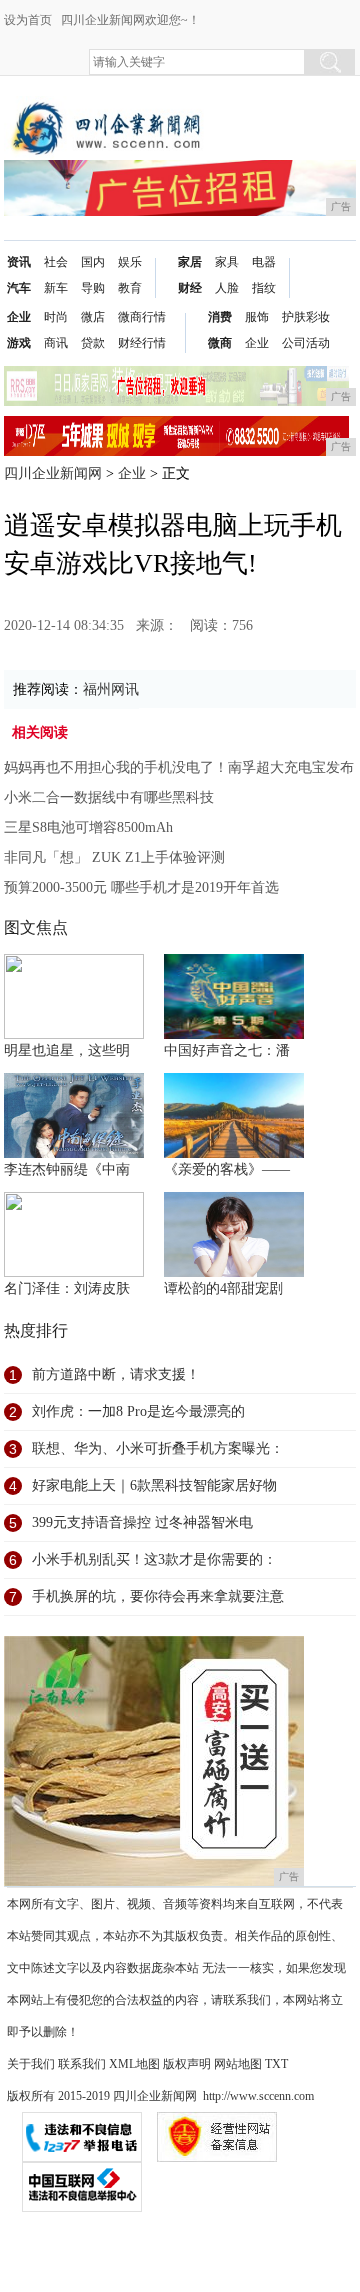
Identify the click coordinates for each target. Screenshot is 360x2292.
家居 (190, 262)
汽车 (19, 288)
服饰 (257, 317)
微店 (93, 317)
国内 (93, 262)
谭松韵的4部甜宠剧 (223, 1288)
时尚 (56, 317)
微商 (220, 343)
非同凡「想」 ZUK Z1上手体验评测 (114, 857)
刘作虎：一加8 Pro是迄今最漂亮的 (138, 1411)
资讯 (19, 262)
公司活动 (306, 343)
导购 (93, 288)
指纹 (264, 288)
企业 (19, 317)
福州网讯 (111, 689)
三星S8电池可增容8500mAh (88, 827)
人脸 (227, 288)
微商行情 (142, 317)
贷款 (93, 343)
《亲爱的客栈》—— (227, 1169)
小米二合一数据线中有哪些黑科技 (109, 797)
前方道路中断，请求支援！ (116, 1374)
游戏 (19, 343)
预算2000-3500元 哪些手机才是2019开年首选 (141, 887)
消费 (220, 317)
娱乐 (130, 262)
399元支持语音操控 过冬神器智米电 (142, 1522)
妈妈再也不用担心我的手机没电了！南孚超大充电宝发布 (179, 767)
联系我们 (82, 2064)
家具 (227, 262)
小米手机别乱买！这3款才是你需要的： (154, 1559)
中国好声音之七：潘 (227, 1050)
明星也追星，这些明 (67, 1050)
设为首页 (28, 20)
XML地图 (134, 2064)
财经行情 (142, 343)
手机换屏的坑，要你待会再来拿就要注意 (158, 1596)
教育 (130, 288)
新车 (56, 288)
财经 (190, 288)
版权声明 (187, 2064)
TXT (276, 2064)
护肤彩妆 (306, 317)
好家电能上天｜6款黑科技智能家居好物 (154, 1485)
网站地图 (238, 2064)
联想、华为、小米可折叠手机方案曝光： (158, 1448)
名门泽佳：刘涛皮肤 (67, 1288)
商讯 (56, 343)
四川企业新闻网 (53, 473)
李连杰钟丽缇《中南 (67, 1169)
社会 (56, 262)
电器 (264, 262)
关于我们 (31, 2064)
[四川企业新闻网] (109, 111)
